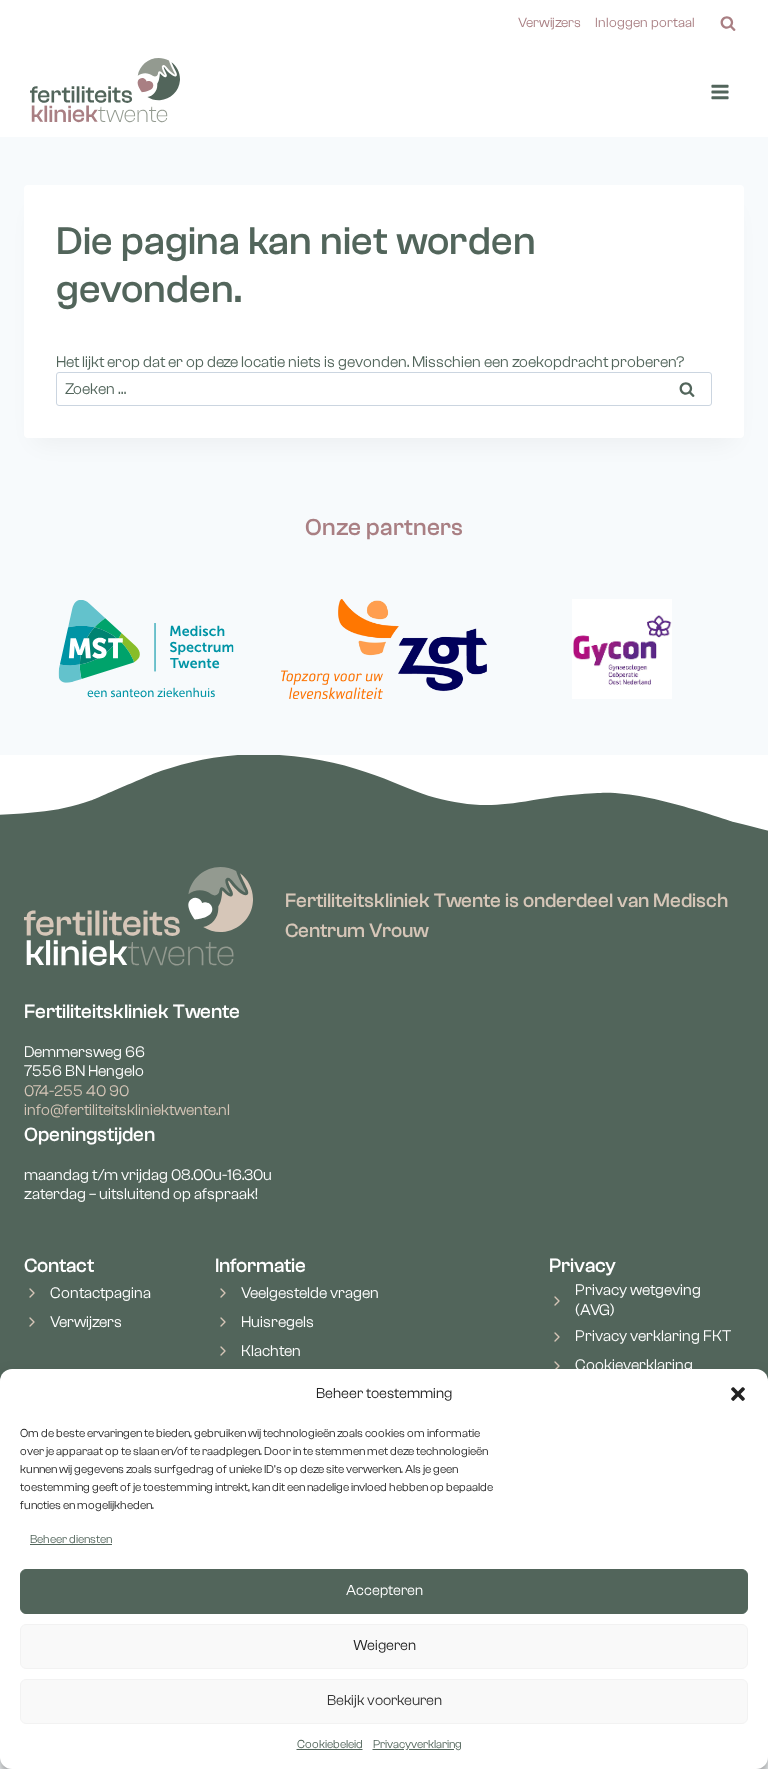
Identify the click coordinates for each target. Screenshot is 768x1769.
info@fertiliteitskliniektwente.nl (127, 1110)
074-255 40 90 (76, 1091)
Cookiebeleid (330, 1744)
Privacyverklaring (417, 1744)
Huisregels (277, 1322)
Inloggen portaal (645, 23)
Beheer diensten (71, 1539)
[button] (738, 1394)
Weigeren (384, 1645)
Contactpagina (100, 1293)
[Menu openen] (719, 92)
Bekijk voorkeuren (384, 1700)
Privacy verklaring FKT (653, 1336)
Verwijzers (549, 23)
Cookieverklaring (634, 1365)
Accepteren (384, 1590)
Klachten (271, 1351)
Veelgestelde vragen (310, 1293)
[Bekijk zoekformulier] (728, 24)
